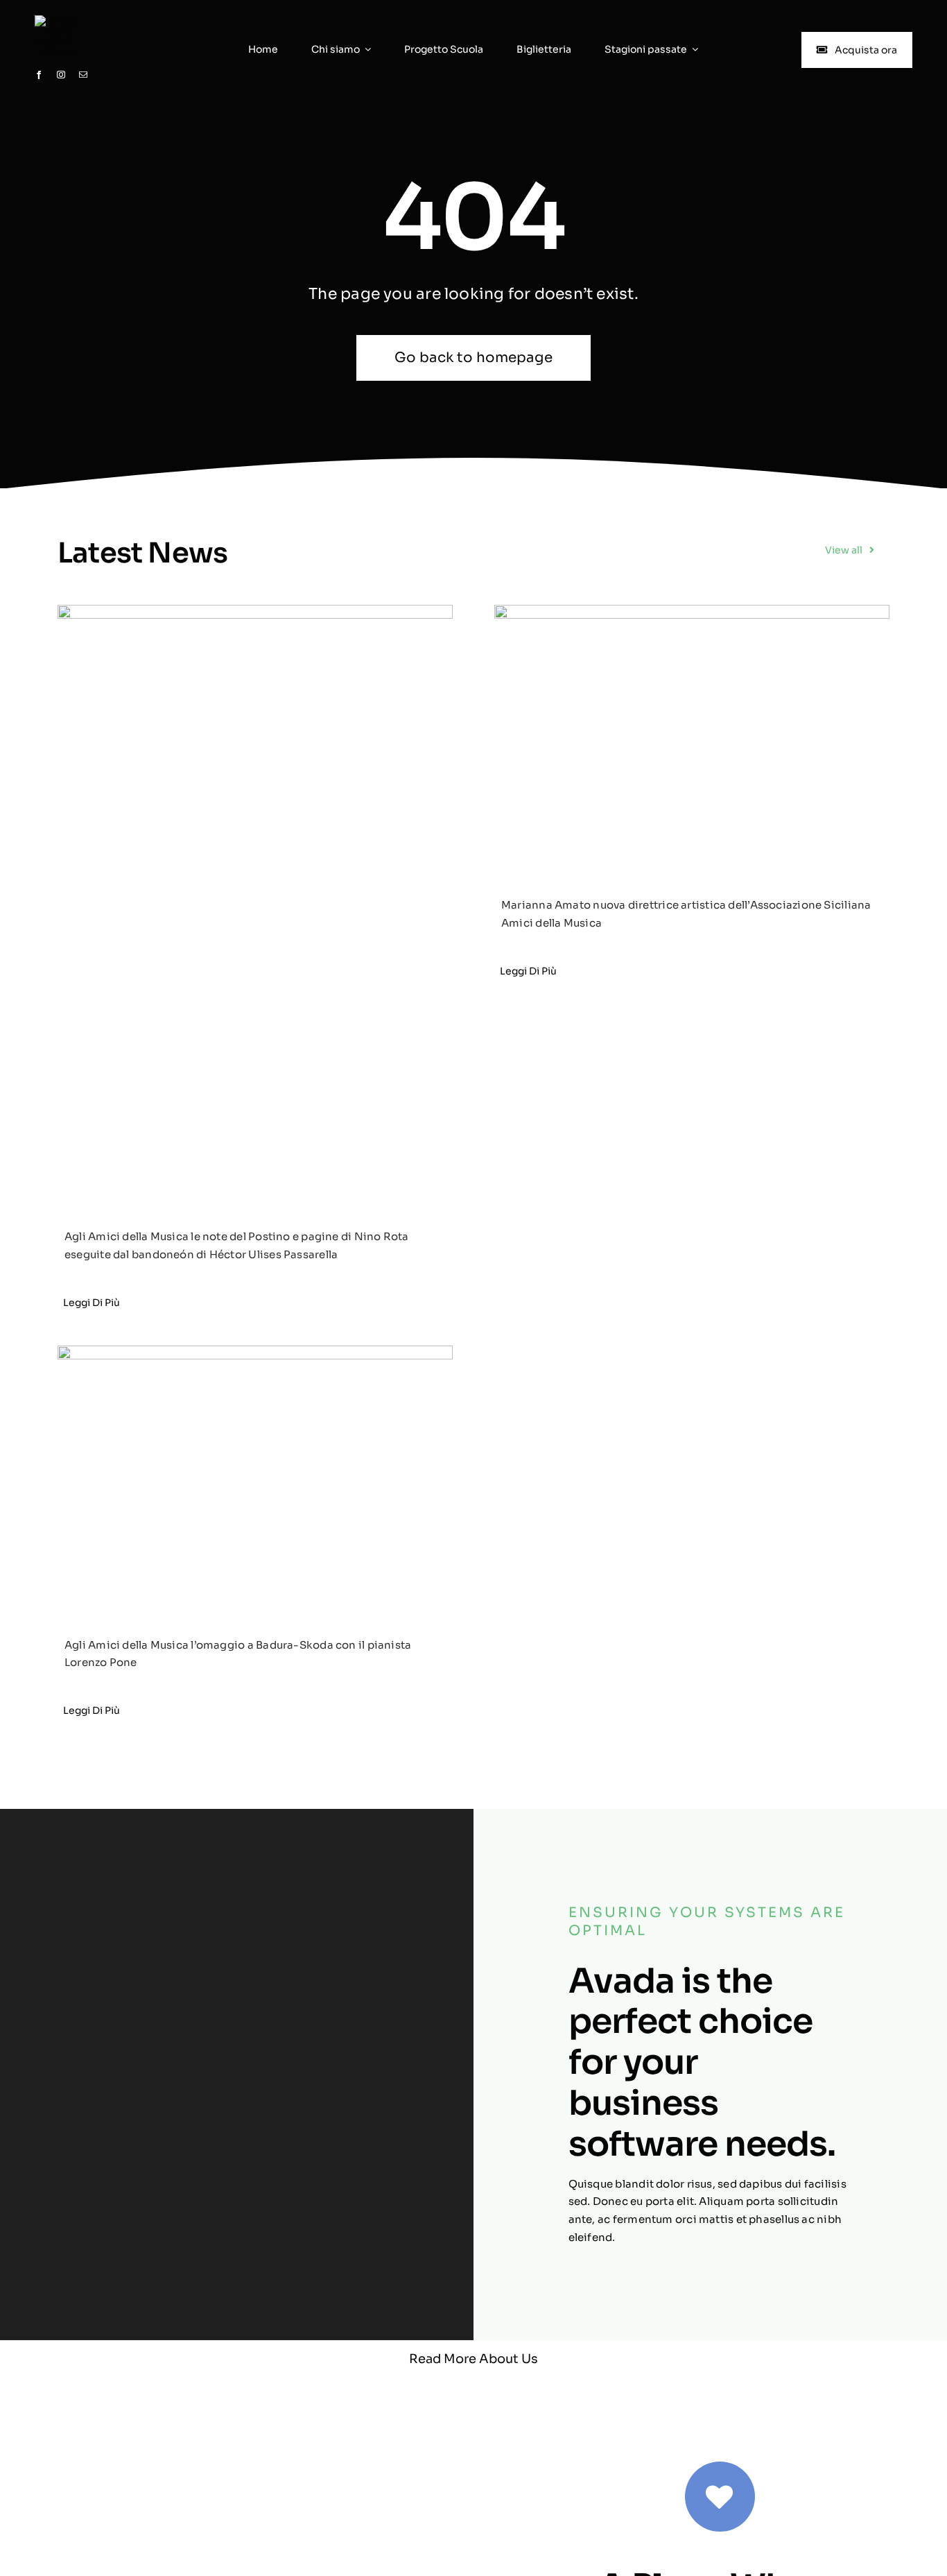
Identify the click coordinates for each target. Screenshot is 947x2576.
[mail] (83, 75)
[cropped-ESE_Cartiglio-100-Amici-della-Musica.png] (70, 20)
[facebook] (39, 75)
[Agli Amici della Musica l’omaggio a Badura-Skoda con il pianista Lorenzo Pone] (255, 1477)
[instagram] (61, 75)
